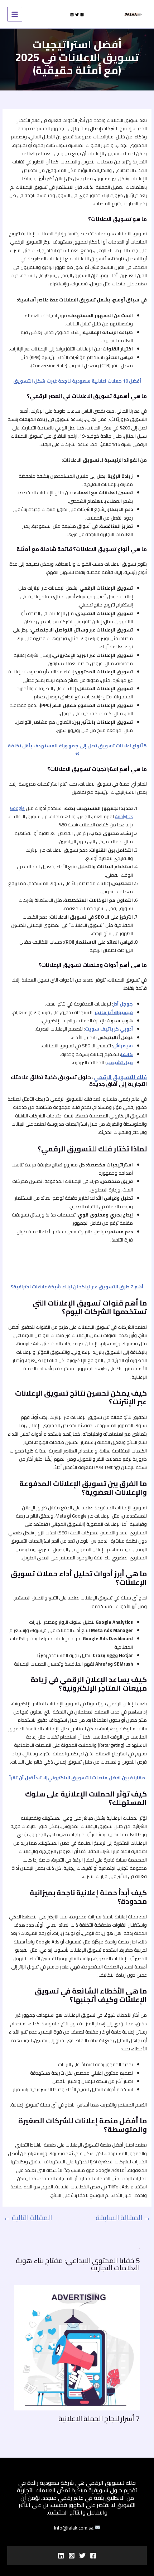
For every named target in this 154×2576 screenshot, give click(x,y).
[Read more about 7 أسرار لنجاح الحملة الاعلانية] (77, 2347)
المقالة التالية (28, 2218)
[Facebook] (82, 15)
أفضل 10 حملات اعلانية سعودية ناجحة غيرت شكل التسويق (77, 381)
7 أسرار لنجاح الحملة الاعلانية (99, 2418)
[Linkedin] (61, 2556)
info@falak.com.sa (74, 2528)
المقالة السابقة (123, 2218)
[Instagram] (72, 15)
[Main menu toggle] (15, 14)
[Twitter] (77, 15)
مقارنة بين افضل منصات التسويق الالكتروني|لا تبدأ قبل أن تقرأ (77, 1778)
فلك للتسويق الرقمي (120, 1077)
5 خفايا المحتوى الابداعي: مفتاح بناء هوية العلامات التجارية (78, 2264)
